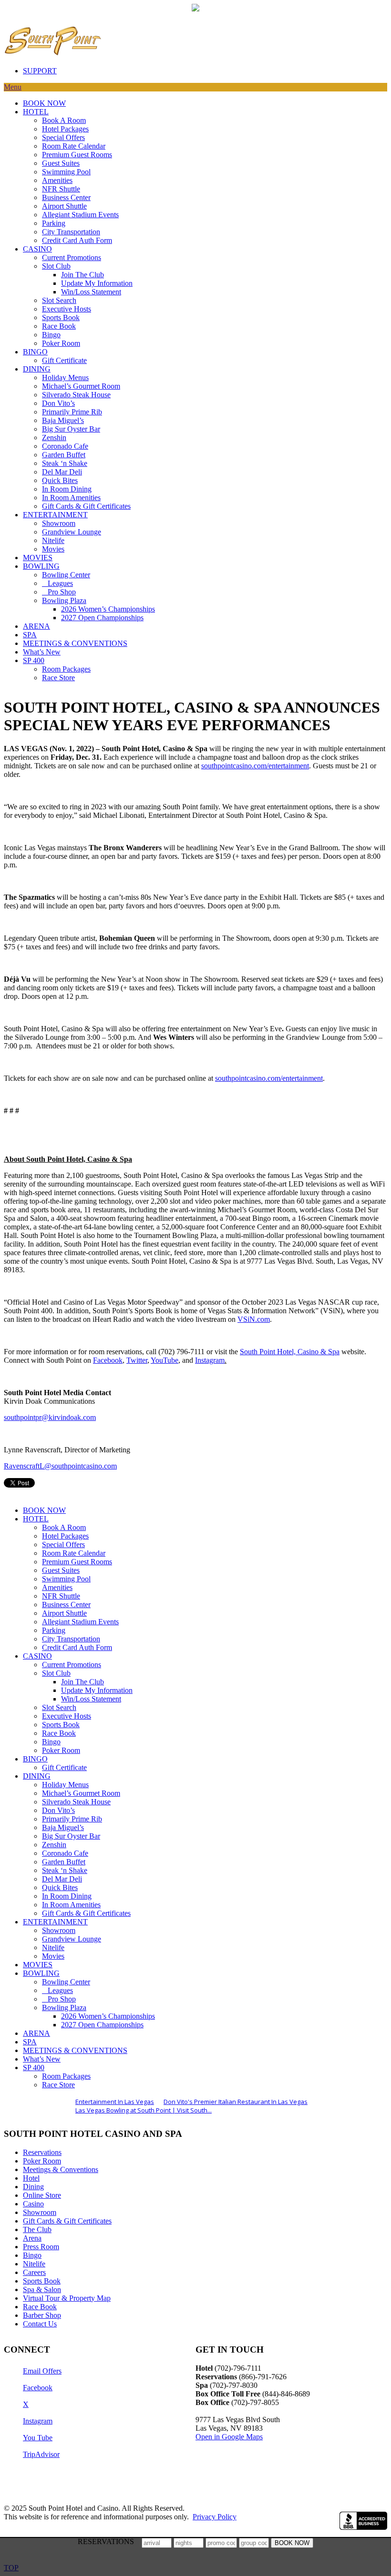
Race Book (59, 326)
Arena (32, 2238)
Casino (33, 2204)
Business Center (66, 197)
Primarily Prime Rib (72, 412)
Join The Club (82, 275)
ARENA (36, 626)
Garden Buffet (64, 455)
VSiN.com (254, 1319)
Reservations (42, 2152)
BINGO (35, 352)
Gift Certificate (64, 360)
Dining (33, 2187)
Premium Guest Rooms (77, 155)
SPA (30, 635)
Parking (54, 223)
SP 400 (34, 660)
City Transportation (71, 232)
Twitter (137, 1360)
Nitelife (53, 540)
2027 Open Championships (102, 618)
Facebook (108, 1360)
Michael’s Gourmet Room (81, 386)
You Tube (38, 2438)
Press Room (41, 2247)
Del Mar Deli (62, 472)
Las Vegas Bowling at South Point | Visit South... (144, 2110)
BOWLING (41, 566)
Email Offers (42, 2371)
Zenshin (54, 438)
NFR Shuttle (61, 189)
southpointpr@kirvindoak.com (50, 1417)
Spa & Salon (42, 2289)
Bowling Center (66, 575)
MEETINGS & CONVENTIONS (75, 643)
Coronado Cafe (65, 446)
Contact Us (40, 2324)
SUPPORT (40, 71)
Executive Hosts (67, 309)
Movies (53, 549)
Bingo (51, 335)
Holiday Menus (65, 377)
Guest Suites (61, 163)
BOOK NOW (44, 103)
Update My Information (97, 283)
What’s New (42, 652)
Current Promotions (72, 257)
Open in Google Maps (229, 2437)
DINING (37, 369)
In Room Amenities (71, 498)
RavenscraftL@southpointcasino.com (60, 1466)
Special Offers (63, 137)
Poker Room (61, 343)
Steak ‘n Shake (65, 463)
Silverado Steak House (76, 395)
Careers (34, 2272)
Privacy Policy (215, 2517)
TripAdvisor (41, 2454)
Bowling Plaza (64, 600)
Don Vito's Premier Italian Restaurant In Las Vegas (236, 2102)
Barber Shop (42, 2315)
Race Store (58, 678)
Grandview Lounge (72, 532)
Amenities (57, 180)
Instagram (210, 1360)
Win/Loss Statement (91, 292)
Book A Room (64, 120)
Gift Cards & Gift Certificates (86, 506)
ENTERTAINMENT (55, 515)
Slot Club (56, 266)
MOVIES (38, 558)
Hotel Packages (65, 129)
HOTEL (36, 112)
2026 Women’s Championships (108, 609)
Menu (13, 87)
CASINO (37, 249)
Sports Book (61, 317)
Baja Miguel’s (63, 420)
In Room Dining (67, 489)
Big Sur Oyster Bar (71, 429)
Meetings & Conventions (61, 2169)
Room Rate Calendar (74, 146)
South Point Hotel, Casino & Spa (290, 1352)
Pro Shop (59, 592)
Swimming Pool (66, 172)
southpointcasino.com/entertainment (255, 766)
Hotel (31, 2178)
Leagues (57, 583)
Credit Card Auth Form (77, 240)
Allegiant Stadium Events (80, 215)
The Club (37, 2229)
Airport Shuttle (64, 206)
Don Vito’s (58, 403)
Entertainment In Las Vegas (115, 2102)
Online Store (42, 2195)
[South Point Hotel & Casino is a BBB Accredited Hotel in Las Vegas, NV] (363, 2521)
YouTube (165, 1360)
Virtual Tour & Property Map (67, 2298)
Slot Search (59, 300)
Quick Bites (60, 480)
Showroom (59, 523)
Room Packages (66, 669)
